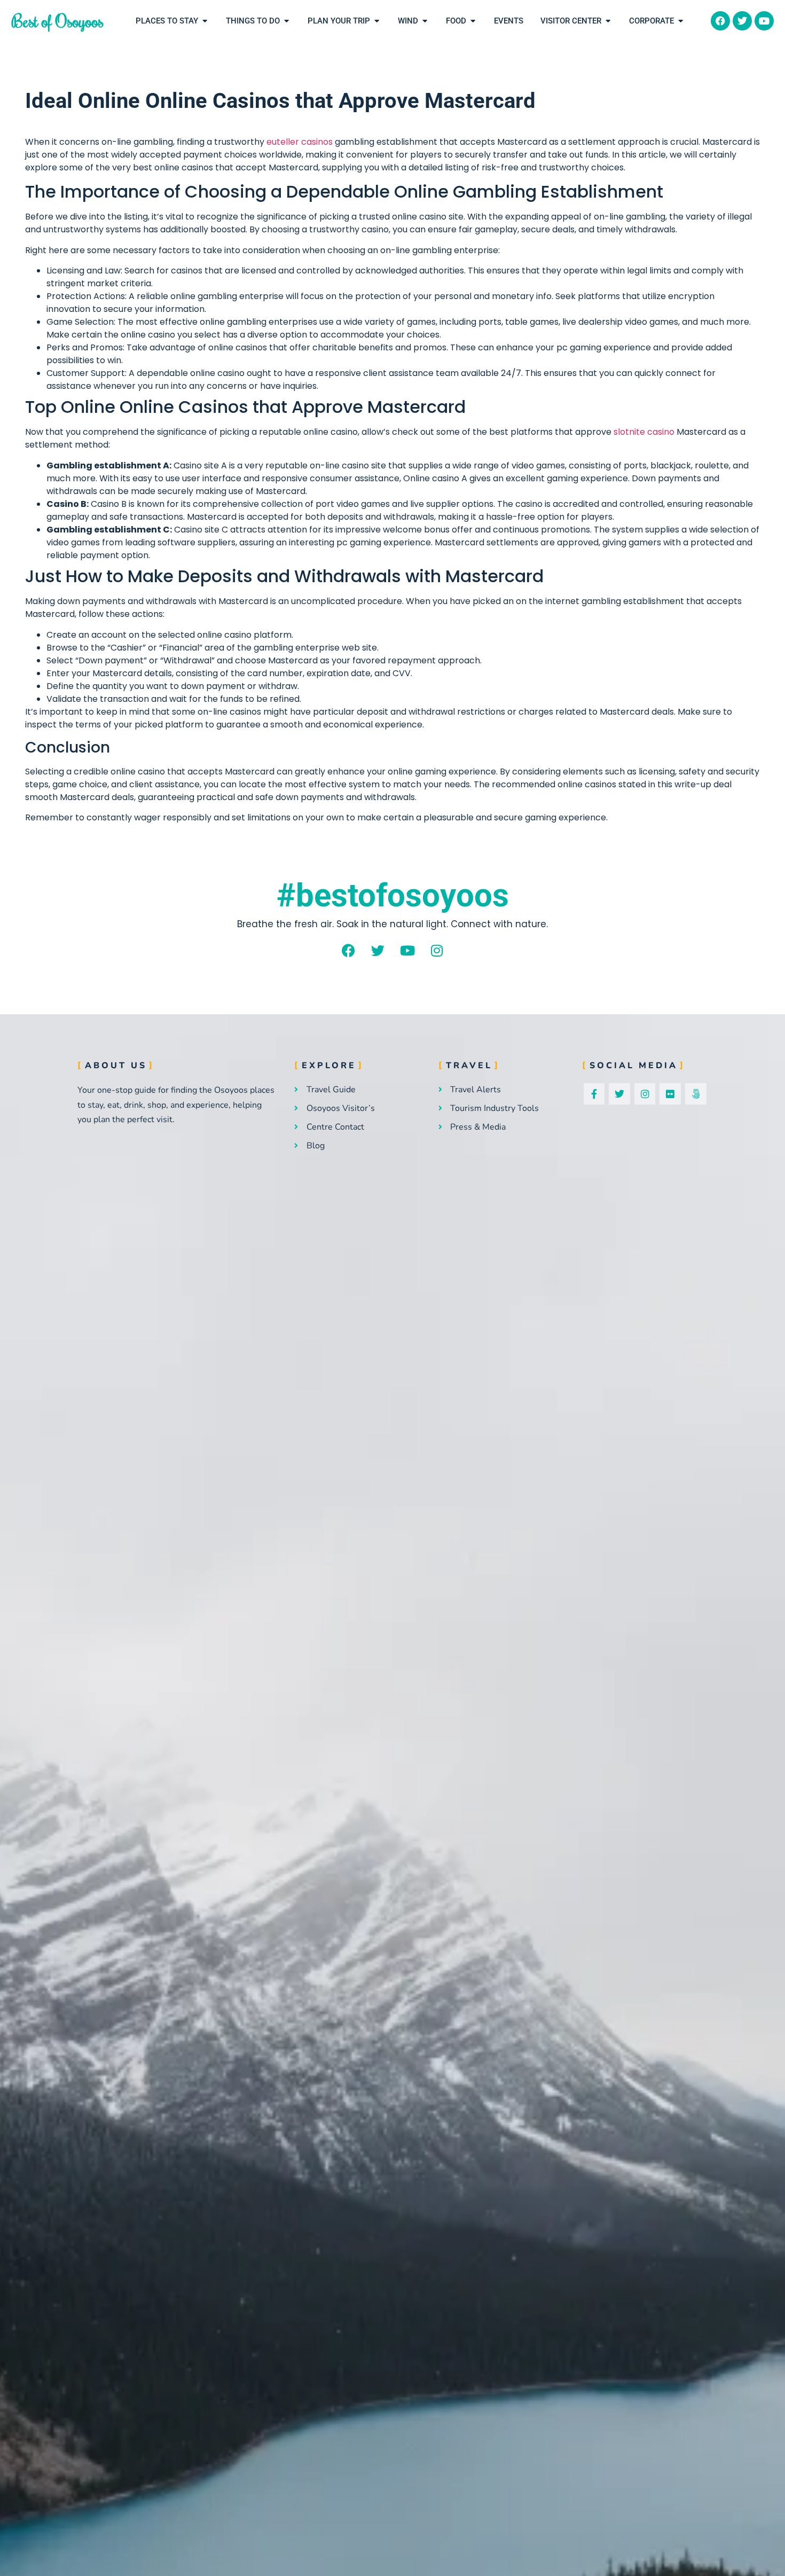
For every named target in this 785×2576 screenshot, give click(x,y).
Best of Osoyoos (58, 21)
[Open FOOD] (473, 21)
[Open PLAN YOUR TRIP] (377, 21)
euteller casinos (300, 142)
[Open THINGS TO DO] (286, 21)
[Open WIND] (425, 21)
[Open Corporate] (681, 21)
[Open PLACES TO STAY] (205, 21)
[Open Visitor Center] (608, 21)
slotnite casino (644, 432)
